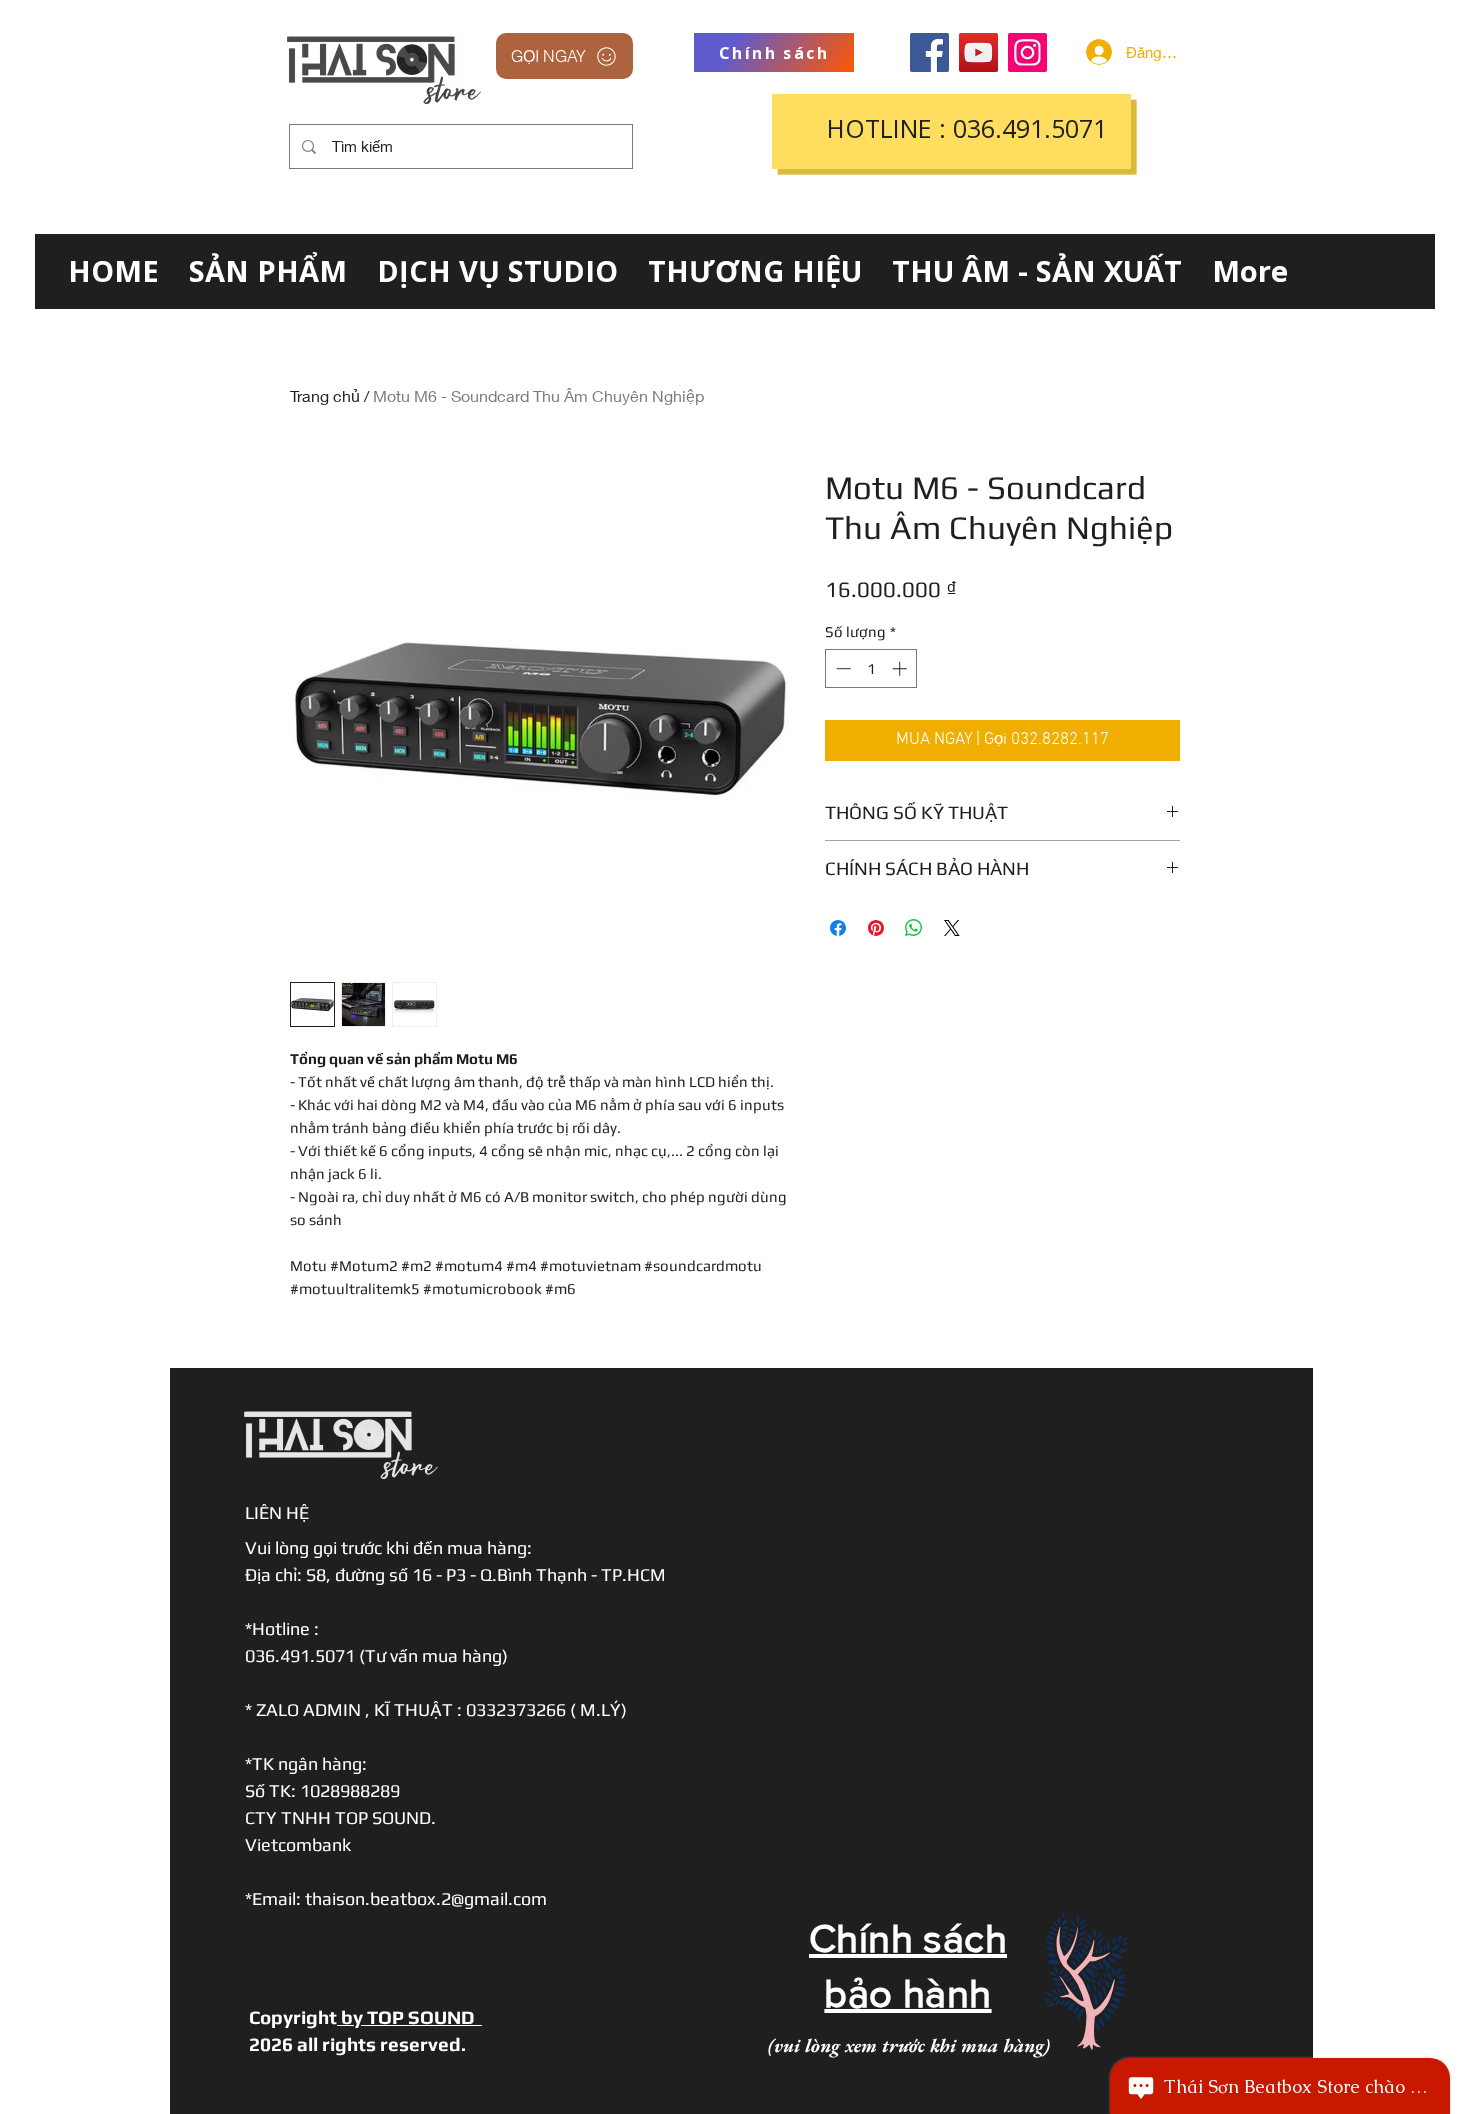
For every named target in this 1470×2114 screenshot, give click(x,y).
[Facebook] (929, 52)
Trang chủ (325, 395)
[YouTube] (978, 52)
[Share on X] (952, 928)
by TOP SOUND (409, 2017)
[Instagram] (1027, 52)
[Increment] (901, 668)
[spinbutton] (871, 668)
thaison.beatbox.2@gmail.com (426, 1898)
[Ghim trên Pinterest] (876, 928)
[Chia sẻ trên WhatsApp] (914, 928)
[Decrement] (841, 668)
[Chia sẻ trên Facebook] (838, 928)
